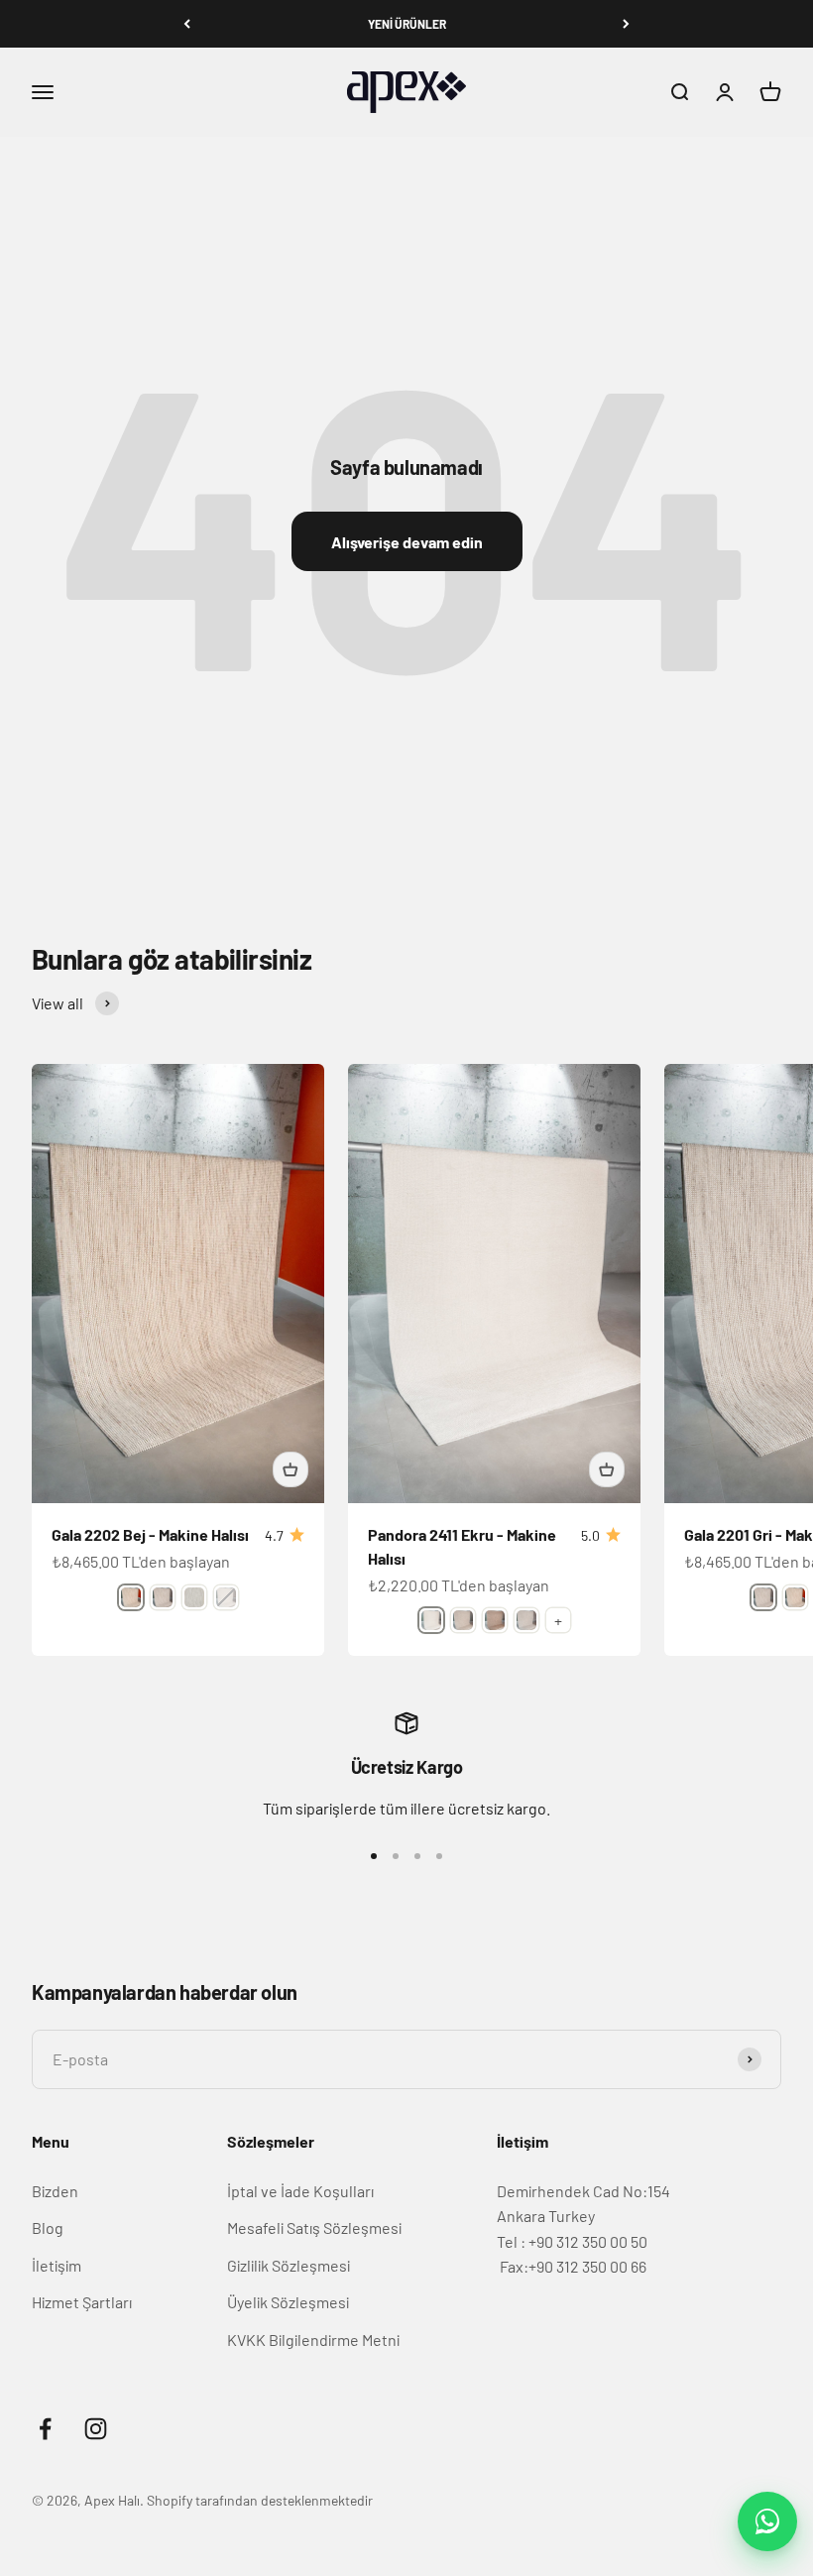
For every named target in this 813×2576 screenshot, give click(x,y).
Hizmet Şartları (82, 2302)
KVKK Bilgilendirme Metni (313, 2340)
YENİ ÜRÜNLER (407, 24)
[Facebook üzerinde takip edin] (45, 2429)
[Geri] (187, 24)
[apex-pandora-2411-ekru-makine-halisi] (431, 1620)
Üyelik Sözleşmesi (288, 2302)
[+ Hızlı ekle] (290, 1469)
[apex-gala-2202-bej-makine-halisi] (131, 1597)
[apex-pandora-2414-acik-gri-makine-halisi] (526, 1620)
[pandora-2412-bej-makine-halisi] (463, 1620)
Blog (48, 2227)
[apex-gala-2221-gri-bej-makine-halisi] (194, 1597)
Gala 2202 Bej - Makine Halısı (150, 1534)
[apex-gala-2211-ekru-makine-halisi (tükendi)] (226, 1597)
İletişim (57, 2265)
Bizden (55, 2191)
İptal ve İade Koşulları (300, 2191)
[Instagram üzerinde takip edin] (96, 2429)
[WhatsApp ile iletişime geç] (767, 2521)
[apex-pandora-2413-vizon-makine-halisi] (495, 1620)
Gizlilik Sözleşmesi (289, 2265)
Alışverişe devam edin (407, 542)
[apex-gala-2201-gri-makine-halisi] (163, 1597)
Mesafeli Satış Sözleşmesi (314, 2227)
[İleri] (626, 24)
